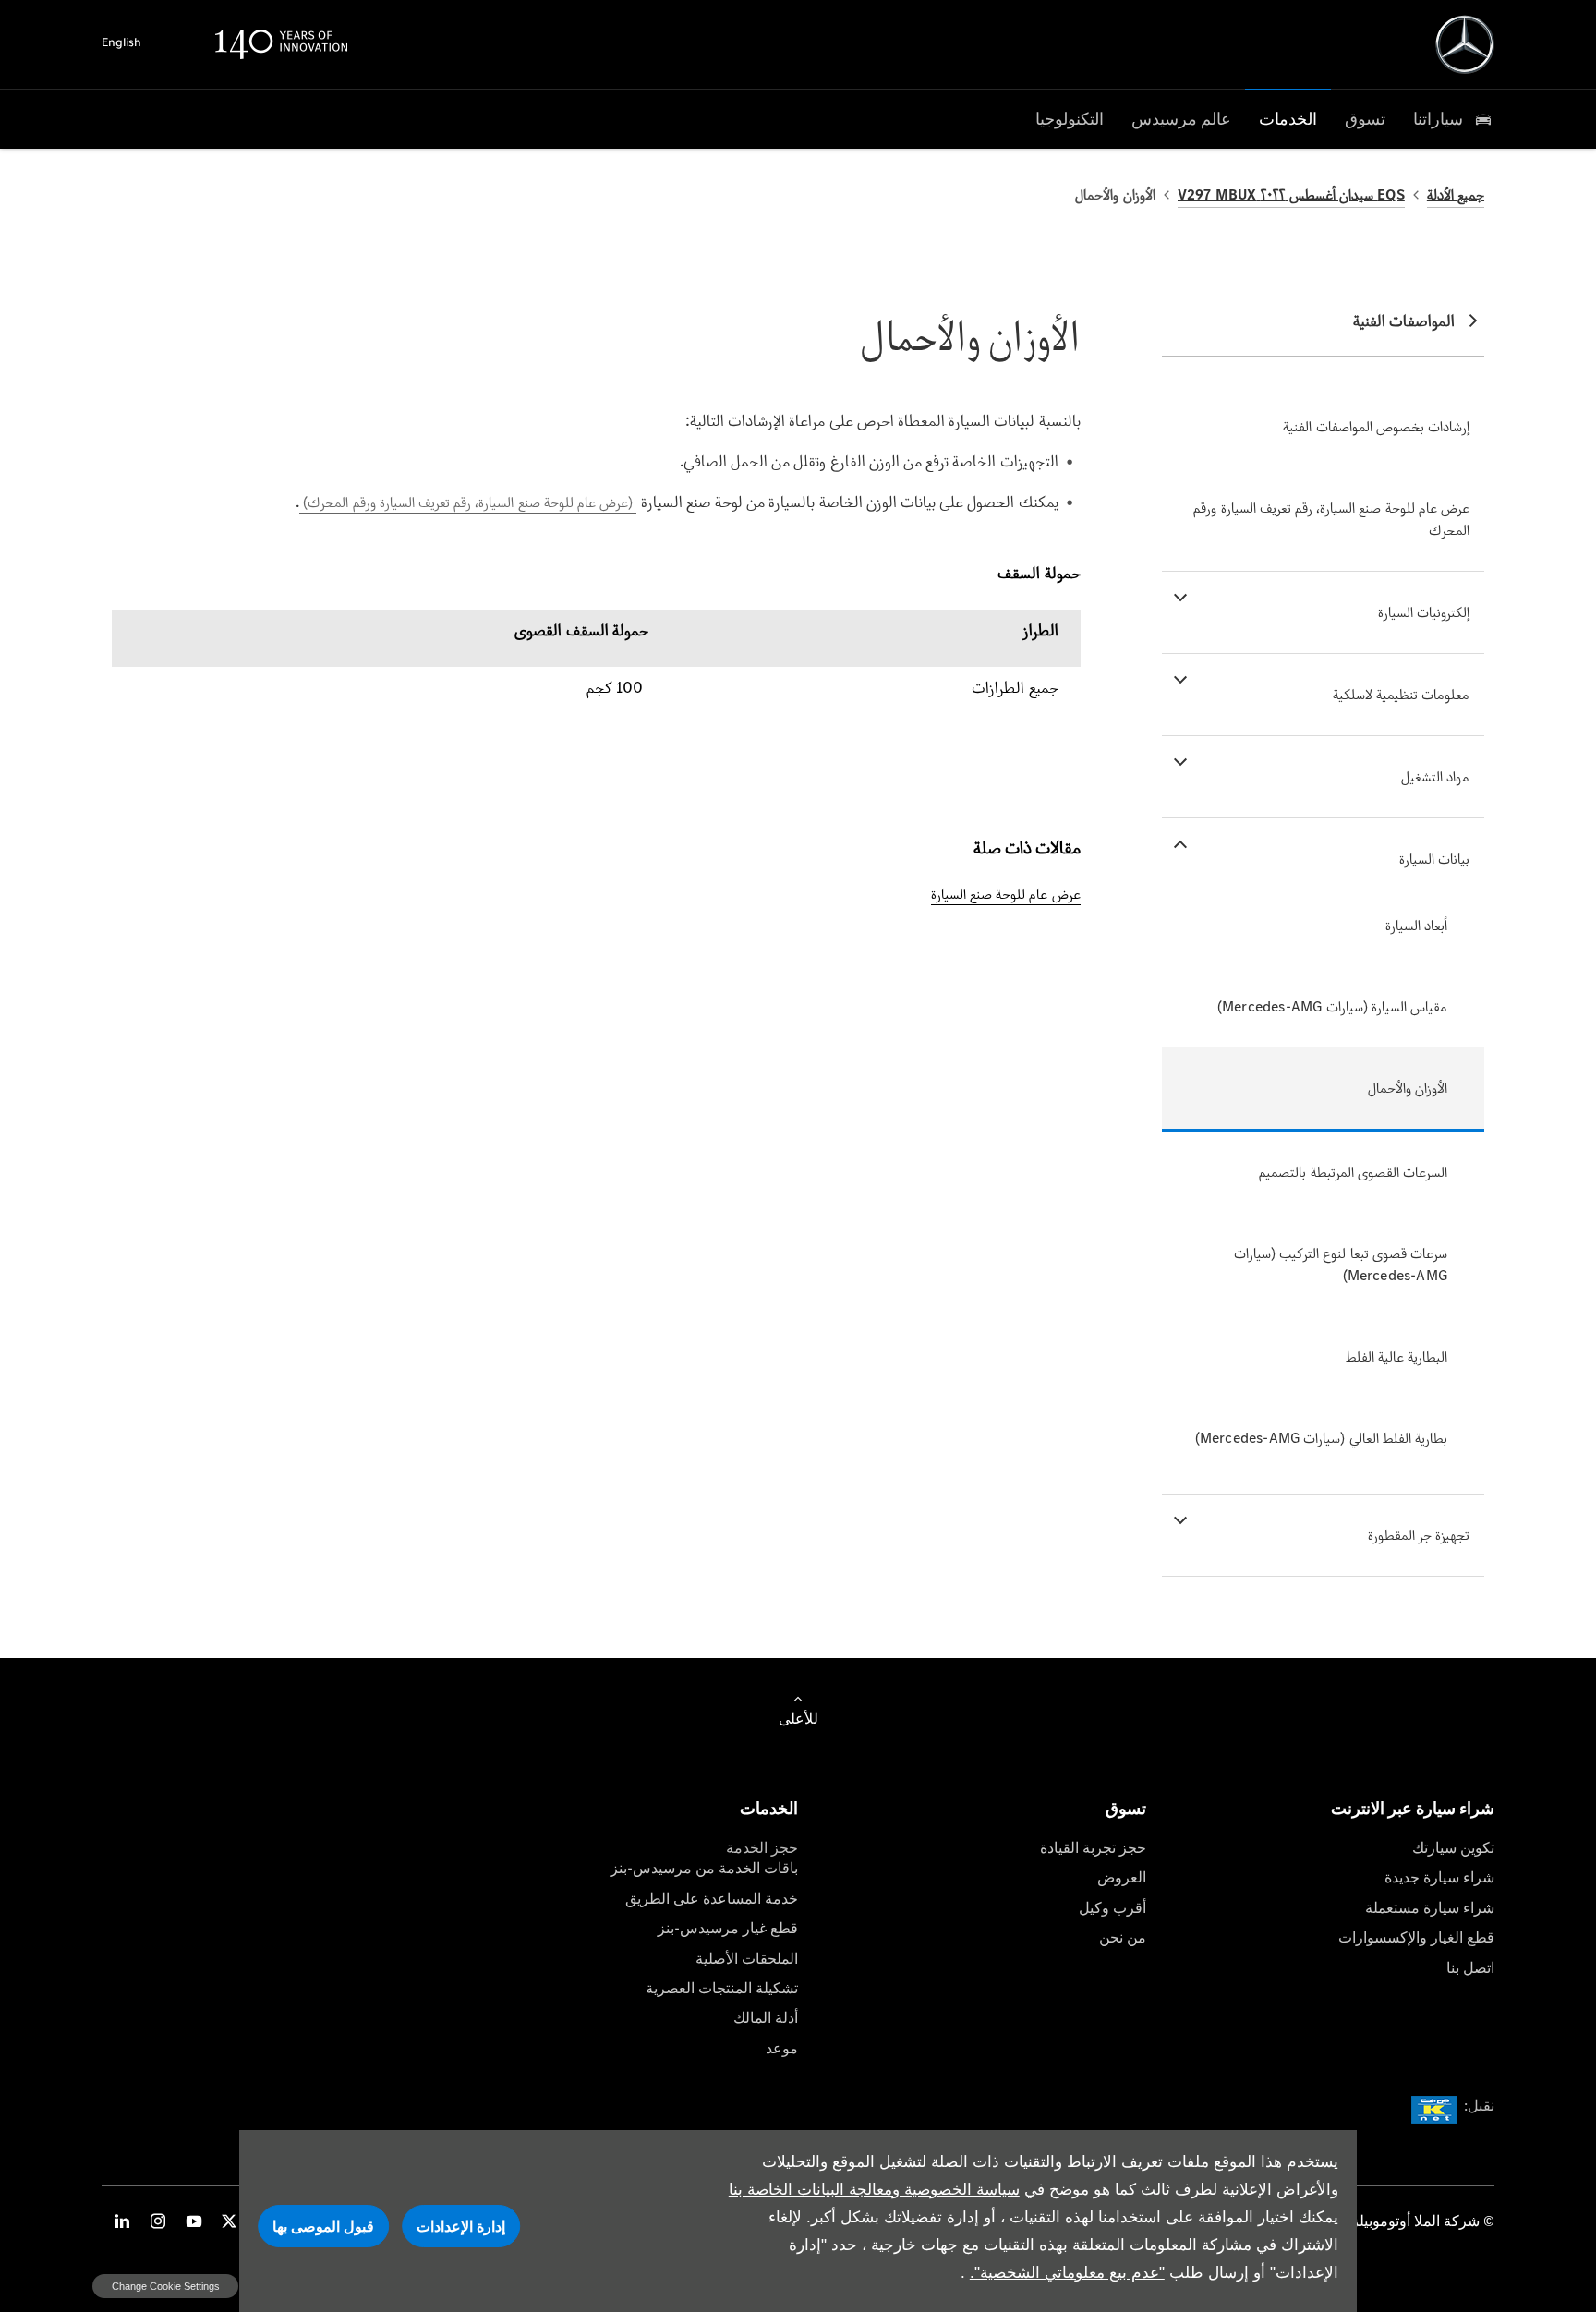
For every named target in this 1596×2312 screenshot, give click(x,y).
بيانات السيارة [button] (1434, 859)
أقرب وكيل (1112, 1908)
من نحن (1123, 1937)
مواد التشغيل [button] (1435, 776)
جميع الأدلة (1456, 194)
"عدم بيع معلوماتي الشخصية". (1067, 2273)
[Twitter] (229, 2221)
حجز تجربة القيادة (1093, 1848)
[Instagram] (158, 2221)
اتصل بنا (1470, 1968)
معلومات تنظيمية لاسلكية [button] (1401, 694)
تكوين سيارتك (1453, 1848)
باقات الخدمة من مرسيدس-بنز (704, 1868)
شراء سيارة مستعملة (1430, 1908)
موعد (782, 2048)
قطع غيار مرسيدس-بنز (728, 1928)
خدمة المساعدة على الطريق (712, 1899)
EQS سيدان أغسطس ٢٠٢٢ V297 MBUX (1291, 194)
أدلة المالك (766, 2018)
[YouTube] (194, 2221)
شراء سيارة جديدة (1439, 1877)
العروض (1122, 1877)
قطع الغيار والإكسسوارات (1416, 1937)
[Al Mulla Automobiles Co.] (1465, 44)
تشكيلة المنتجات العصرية (722, 1988)
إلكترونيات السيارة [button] (1424, 612)
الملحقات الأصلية (747, 1959)
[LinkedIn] (122, 2221)
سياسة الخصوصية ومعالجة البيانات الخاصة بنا (874, 2190)
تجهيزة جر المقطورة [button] (1419, 1535)
